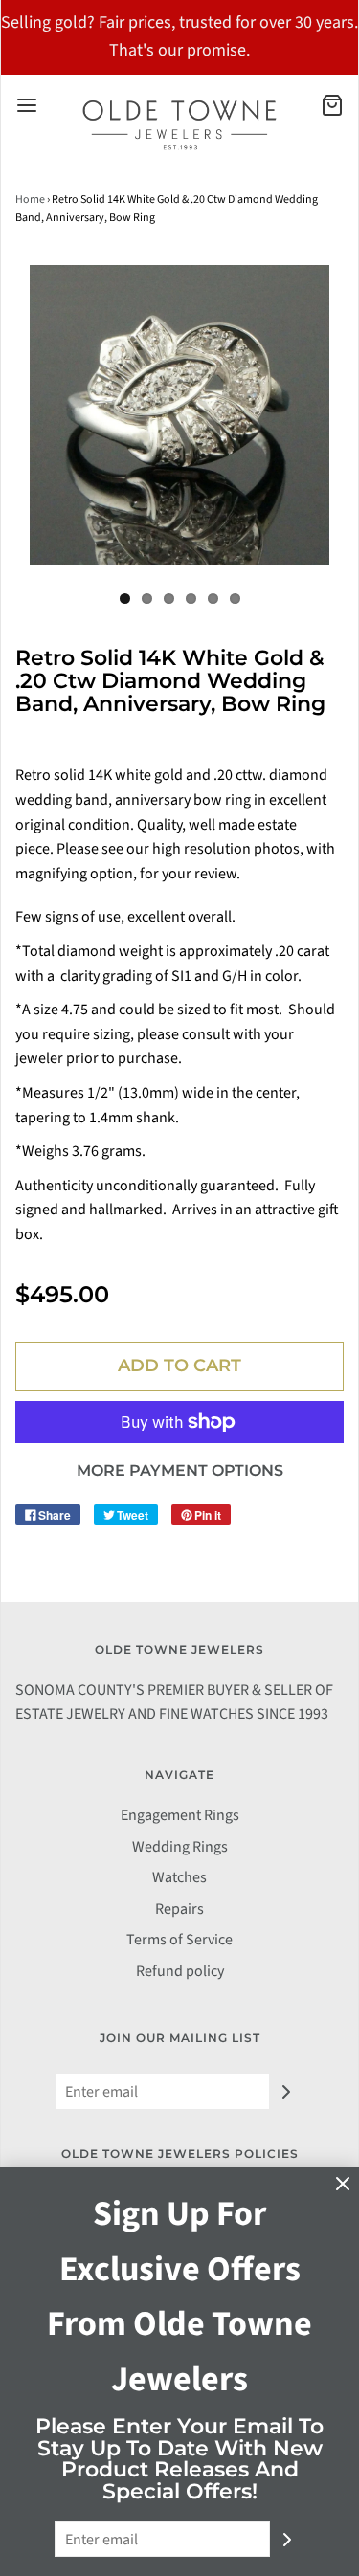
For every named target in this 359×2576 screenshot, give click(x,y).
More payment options (180, 1470)
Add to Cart (179, 1366)
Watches (179, 1877)
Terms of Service (179, 1940)
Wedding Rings (180, 1847)
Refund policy (180, 1971)
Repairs (179, 1909)
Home (30, 200)
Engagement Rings (180, 1815)
